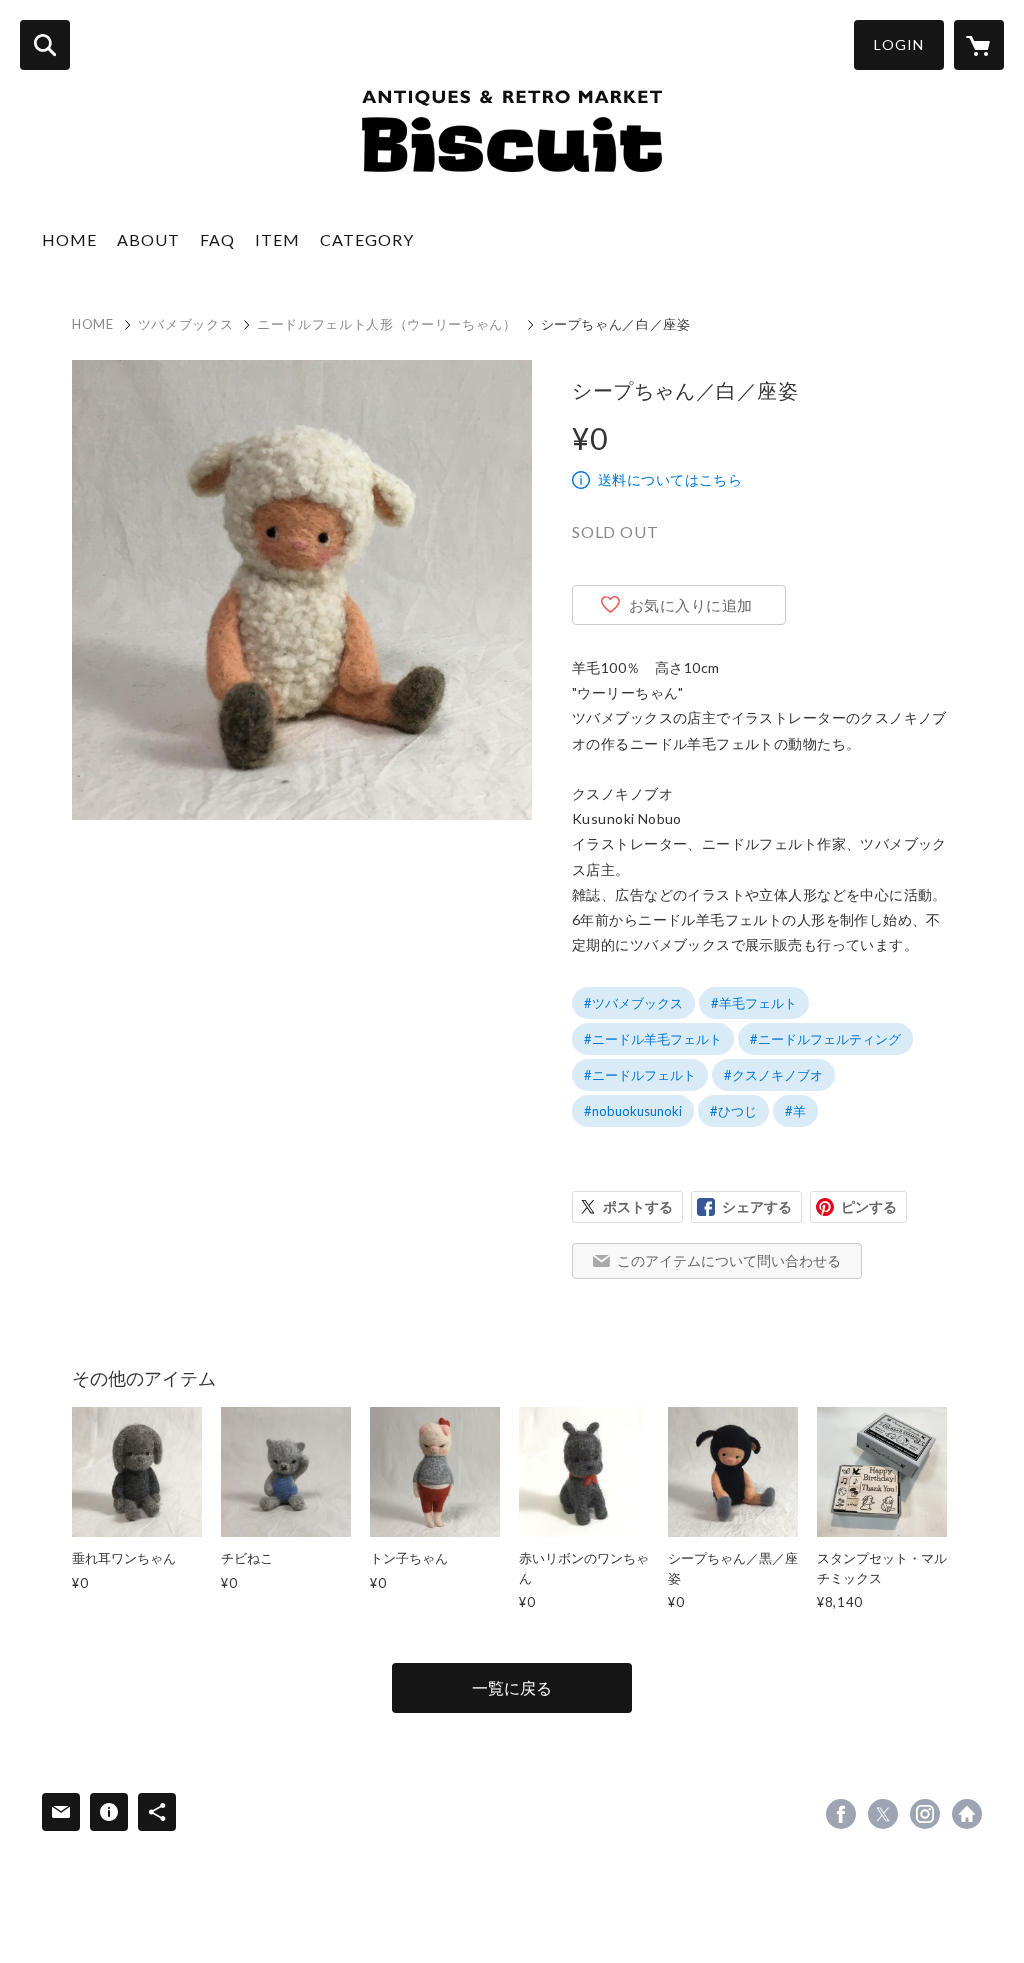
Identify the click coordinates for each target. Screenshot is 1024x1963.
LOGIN (899, 44)
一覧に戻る (512, 1687)
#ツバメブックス (633, 1003)
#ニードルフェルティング (825, 1039)
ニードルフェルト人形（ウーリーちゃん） (386, 324)
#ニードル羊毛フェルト (653, 1039)
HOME (69, 239)
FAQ (217, 239)
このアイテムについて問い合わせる (729, 1260)
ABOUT (148, 239)
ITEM (277, 239)
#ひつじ (733, 1111)
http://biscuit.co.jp (967, 1814)
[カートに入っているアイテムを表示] (979, 45)
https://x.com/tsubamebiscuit (883, 1814)
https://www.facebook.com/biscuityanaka (841, 1814)
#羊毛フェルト (754, 1003)
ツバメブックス (186, 324)
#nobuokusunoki (633, 1111)
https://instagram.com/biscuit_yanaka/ (925, 1814)
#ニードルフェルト (640, 1075)
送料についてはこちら (670, 479)
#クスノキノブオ (773, 1075)
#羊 (795, 1111)
